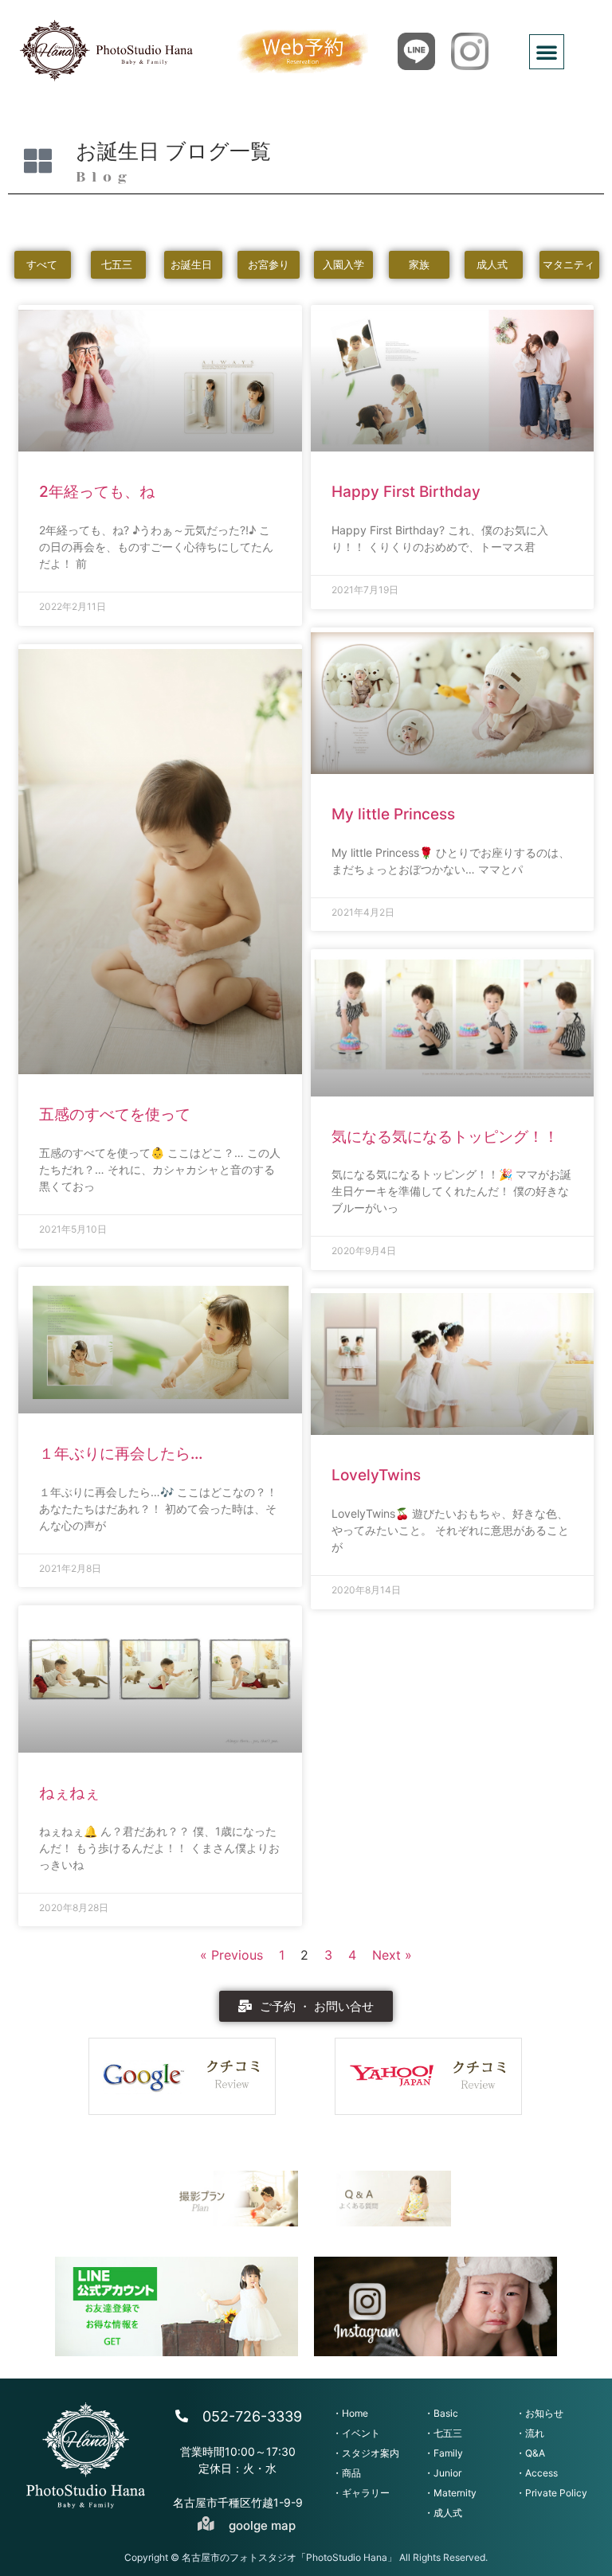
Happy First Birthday (406, 492)
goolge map (262, 2525)
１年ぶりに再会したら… (121, 1454)
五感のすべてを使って (115, 1114)
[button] (547, 52)
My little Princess (393, 814)
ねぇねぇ (69, 1793)
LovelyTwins (376, 1475)
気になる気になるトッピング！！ (445, 1137)
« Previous (231, 1955)
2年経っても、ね (97, 492)
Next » (392, 1955)
